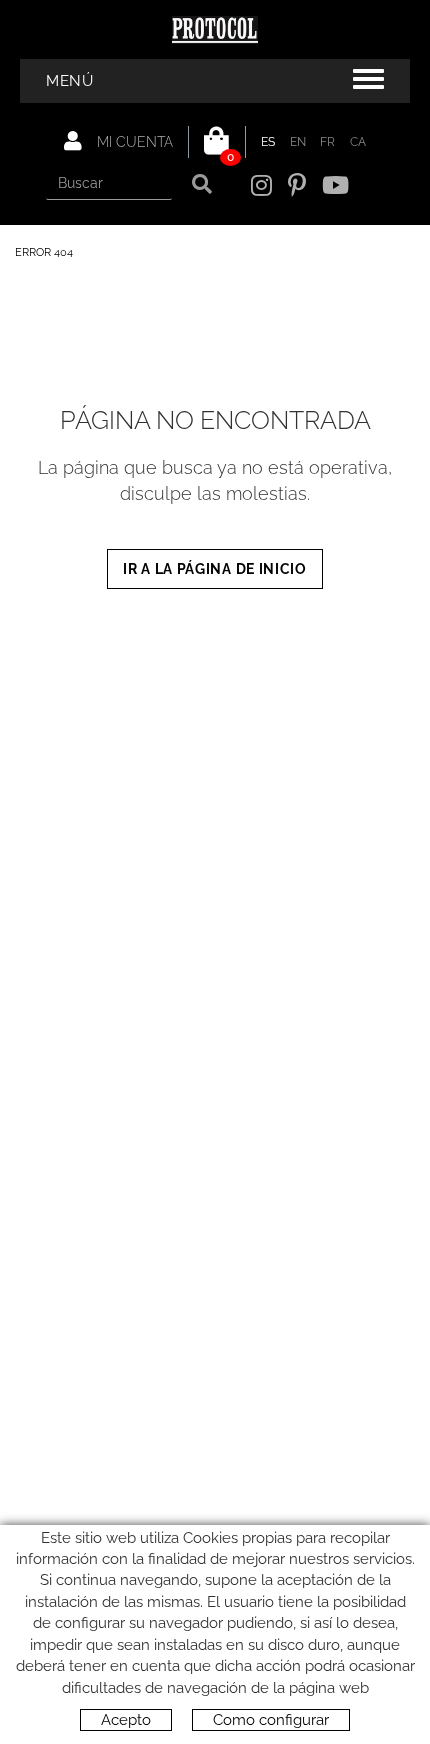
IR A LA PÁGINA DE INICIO (215, 569)
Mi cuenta (133, 142)
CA (358, 142)
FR (328, 142)
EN (298, 142)
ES (268, 142)
